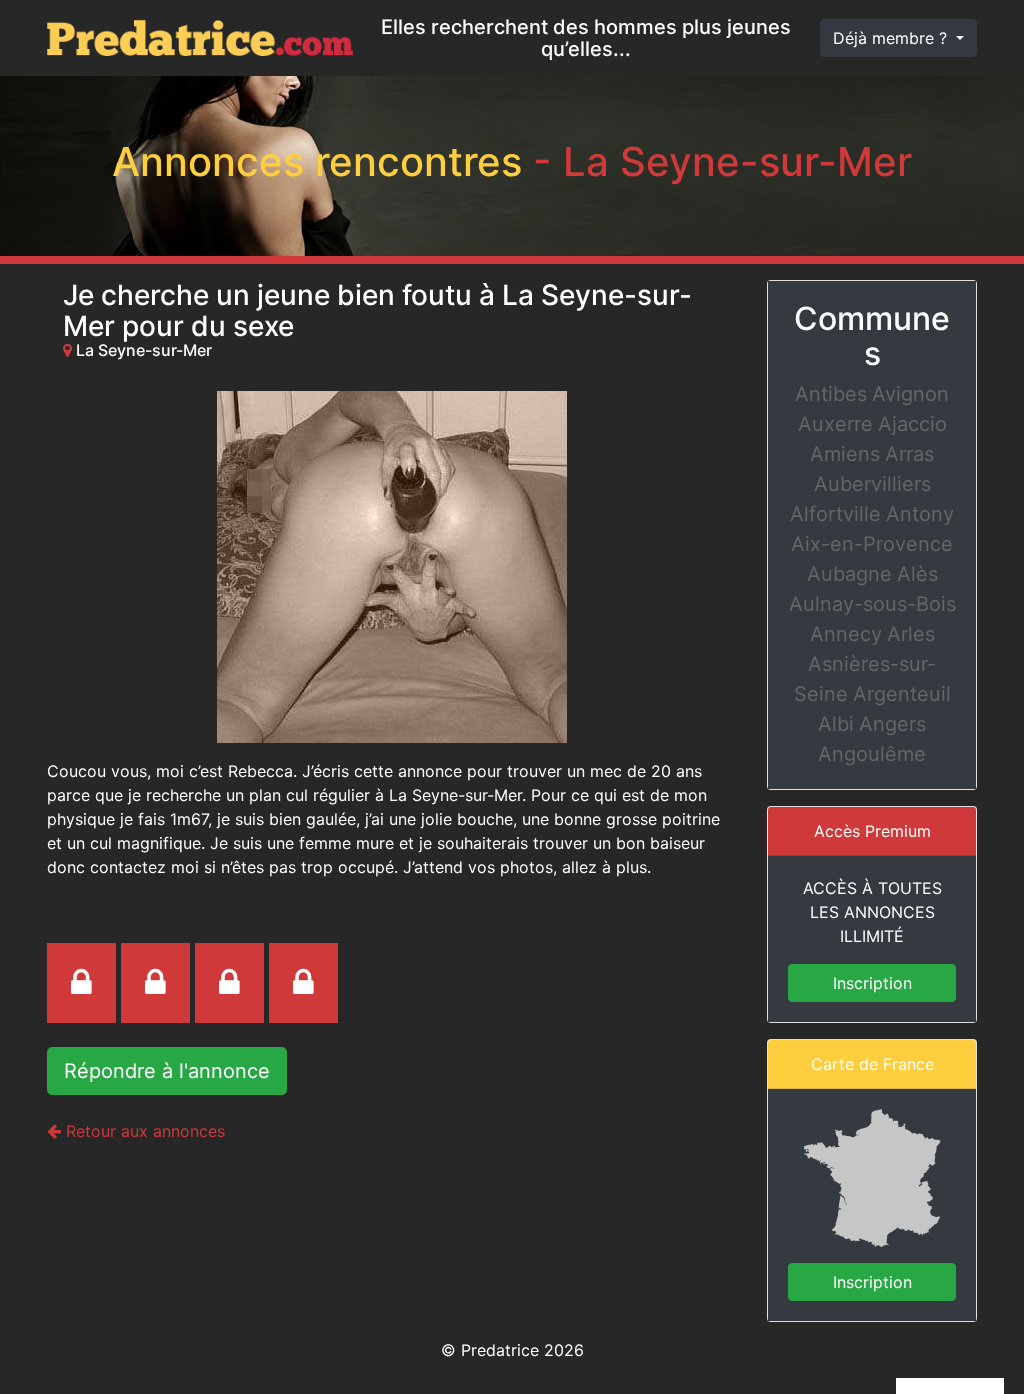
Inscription (872, 983)
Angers (892, 724)
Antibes (831, 394)
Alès (917, 574)
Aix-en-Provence (872, 544)
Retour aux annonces (143, 1131)
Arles (911, 634)
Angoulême (872, 754)
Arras (909, 454)
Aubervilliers (872, 484)
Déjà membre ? (892, 38)
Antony (920, 514)
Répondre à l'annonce (167, 1071)
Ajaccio (912, 424)
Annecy (846, 634)
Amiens (845, 454)
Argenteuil (902, 694)
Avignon (910, 394)
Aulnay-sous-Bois (872, 604)
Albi (836, 724)
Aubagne (849, 574)
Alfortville (835, 514)
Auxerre (835, 424)
